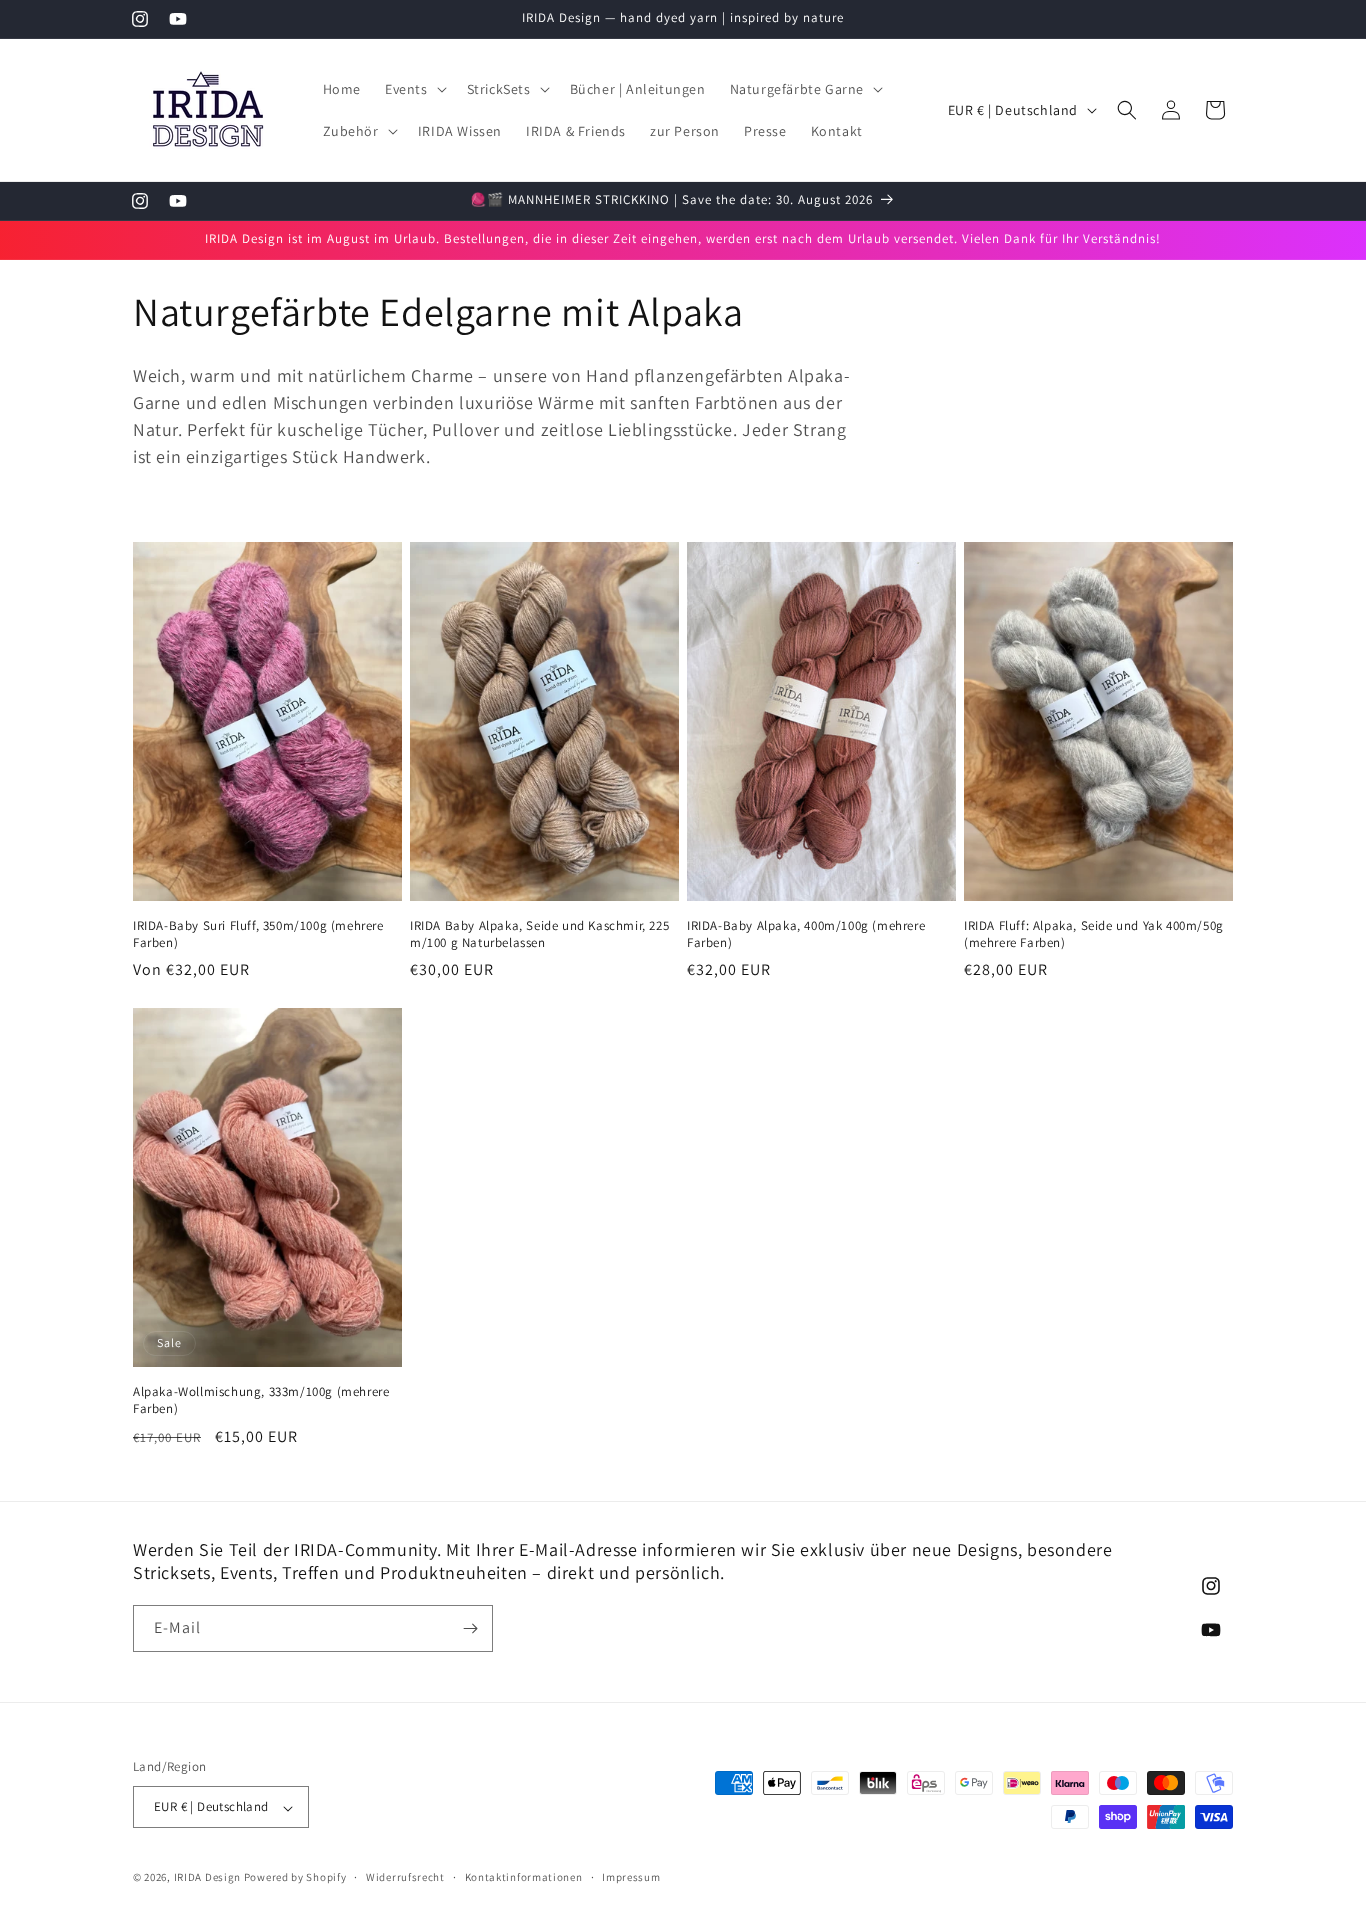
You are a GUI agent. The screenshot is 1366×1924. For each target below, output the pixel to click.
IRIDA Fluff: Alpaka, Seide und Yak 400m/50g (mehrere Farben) (1094, 934)
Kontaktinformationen (524, 1877)
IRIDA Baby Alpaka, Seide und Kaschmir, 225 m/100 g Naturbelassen (539, 934)
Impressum (631, 1877)
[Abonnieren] (470, 1628)
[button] (414, 89)
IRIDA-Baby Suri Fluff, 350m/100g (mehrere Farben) (258, 934)
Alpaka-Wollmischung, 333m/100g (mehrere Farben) (261, 1400)
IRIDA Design (207, 1878)
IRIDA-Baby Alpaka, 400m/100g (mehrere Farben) (806, 934)
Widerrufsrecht (405, 1877)
